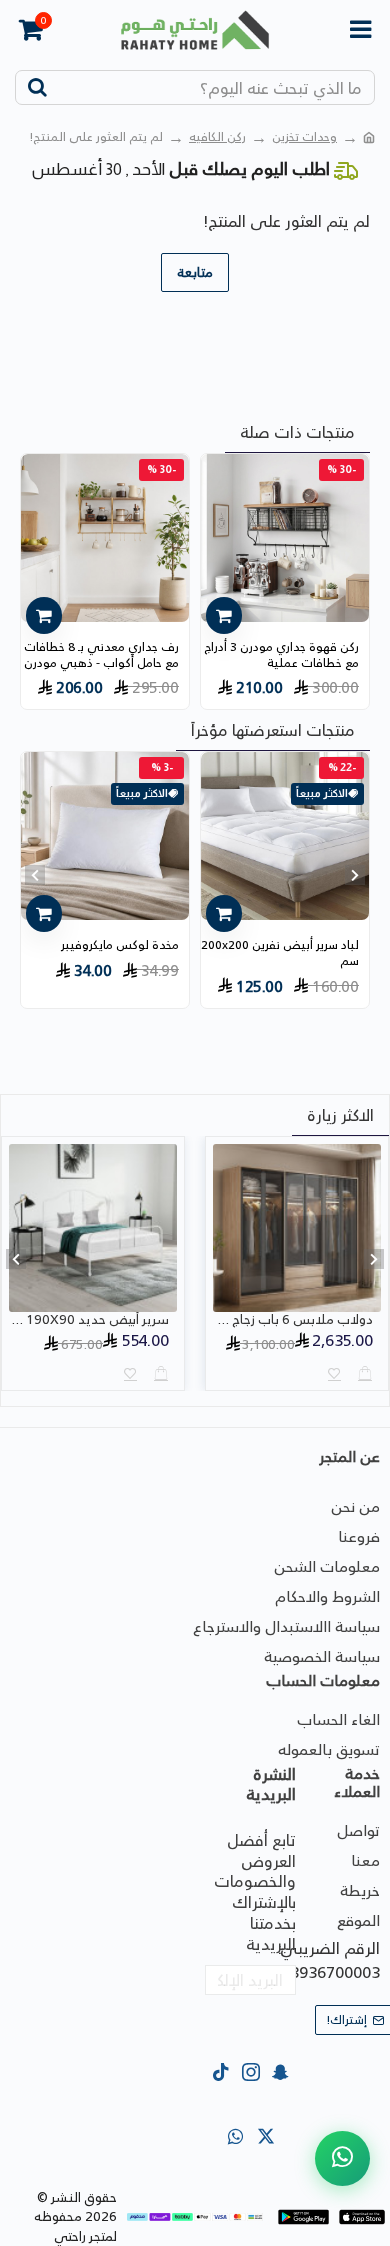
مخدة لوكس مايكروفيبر (120, 945)
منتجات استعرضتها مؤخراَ (273, 730)
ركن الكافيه (217, 137)
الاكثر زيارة (340, 1115)
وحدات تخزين (304, 137)
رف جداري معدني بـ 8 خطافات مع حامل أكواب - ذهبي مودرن (101, 654)
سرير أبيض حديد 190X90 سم (89, 1320)
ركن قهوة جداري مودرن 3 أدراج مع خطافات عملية (281, 654)
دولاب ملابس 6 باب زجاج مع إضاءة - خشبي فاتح (293, 1320)
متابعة (195, 272)
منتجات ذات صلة (297, 432)
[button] (355, 875)
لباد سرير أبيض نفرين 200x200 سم (280, 952)
